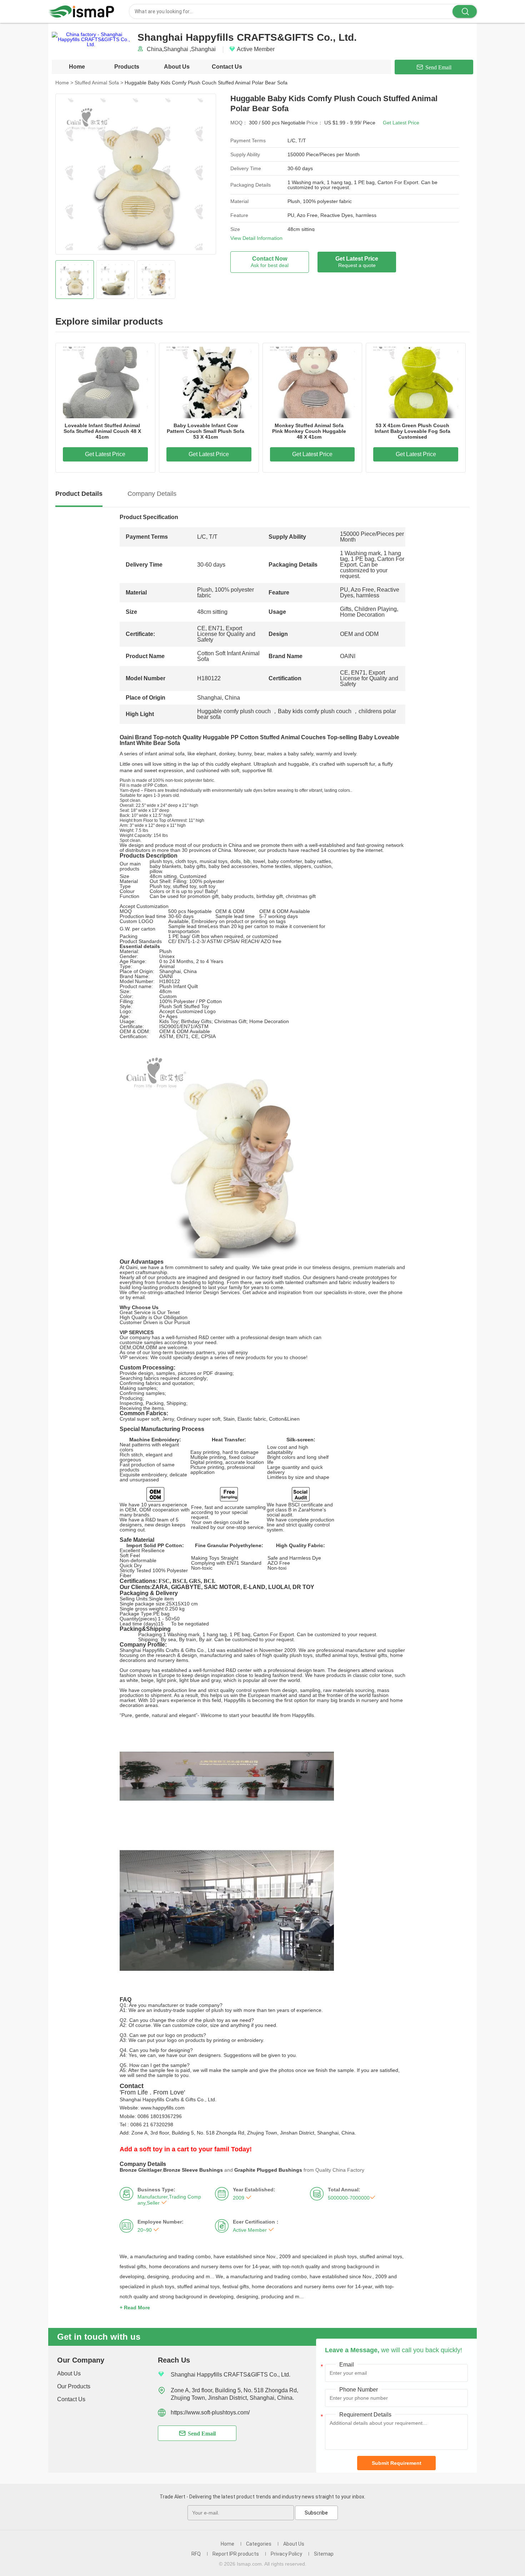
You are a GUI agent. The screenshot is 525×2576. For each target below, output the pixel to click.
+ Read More (135, 2308)
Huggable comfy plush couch (234, 711)
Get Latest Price (401, 123)
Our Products (74, 2386)
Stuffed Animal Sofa (99, 83)
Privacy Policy (286, 2554)
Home (77, 67)
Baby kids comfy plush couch (315, 711)
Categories (259, 2544)
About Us (177, 67)
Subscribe (316, 2513)
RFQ (196, 2554)
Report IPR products (236, 2554)
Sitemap (324, 2554)
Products (127, 67)
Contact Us (227, 67)
